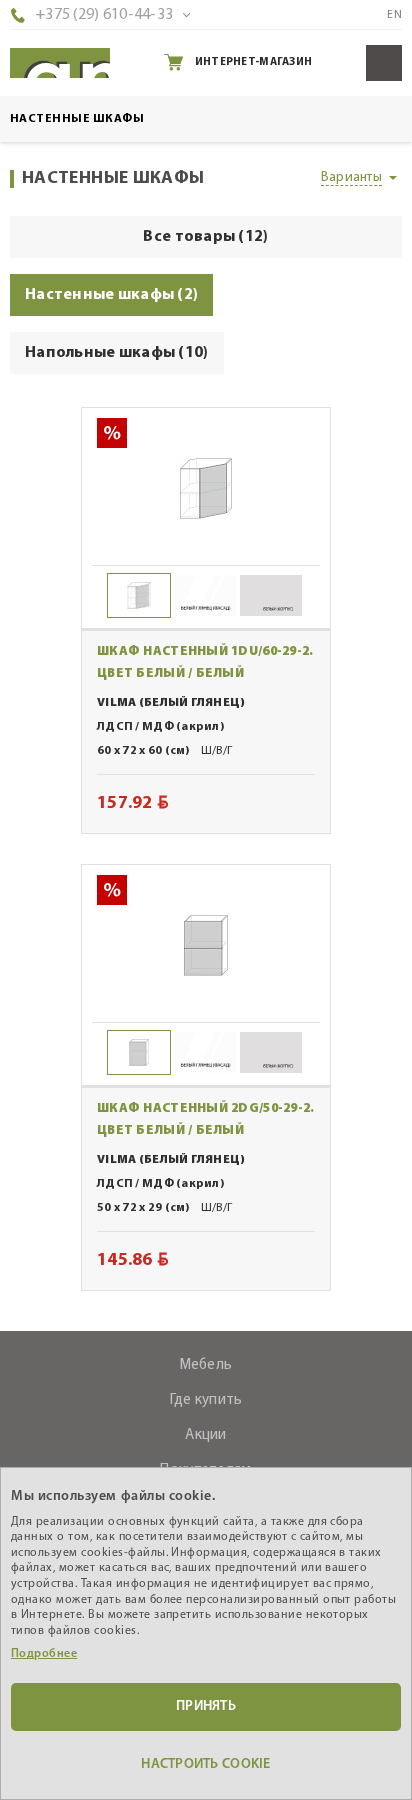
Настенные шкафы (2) (111, 295)
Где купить (206, 1400)
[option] (206, 488)
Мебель (206, 1365)
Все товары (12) (205, 237)
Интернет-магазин (253, 62)
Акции (206, 1435)
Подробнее (44, 1654)
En (394, 15)
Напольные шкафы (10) (117, 353)
